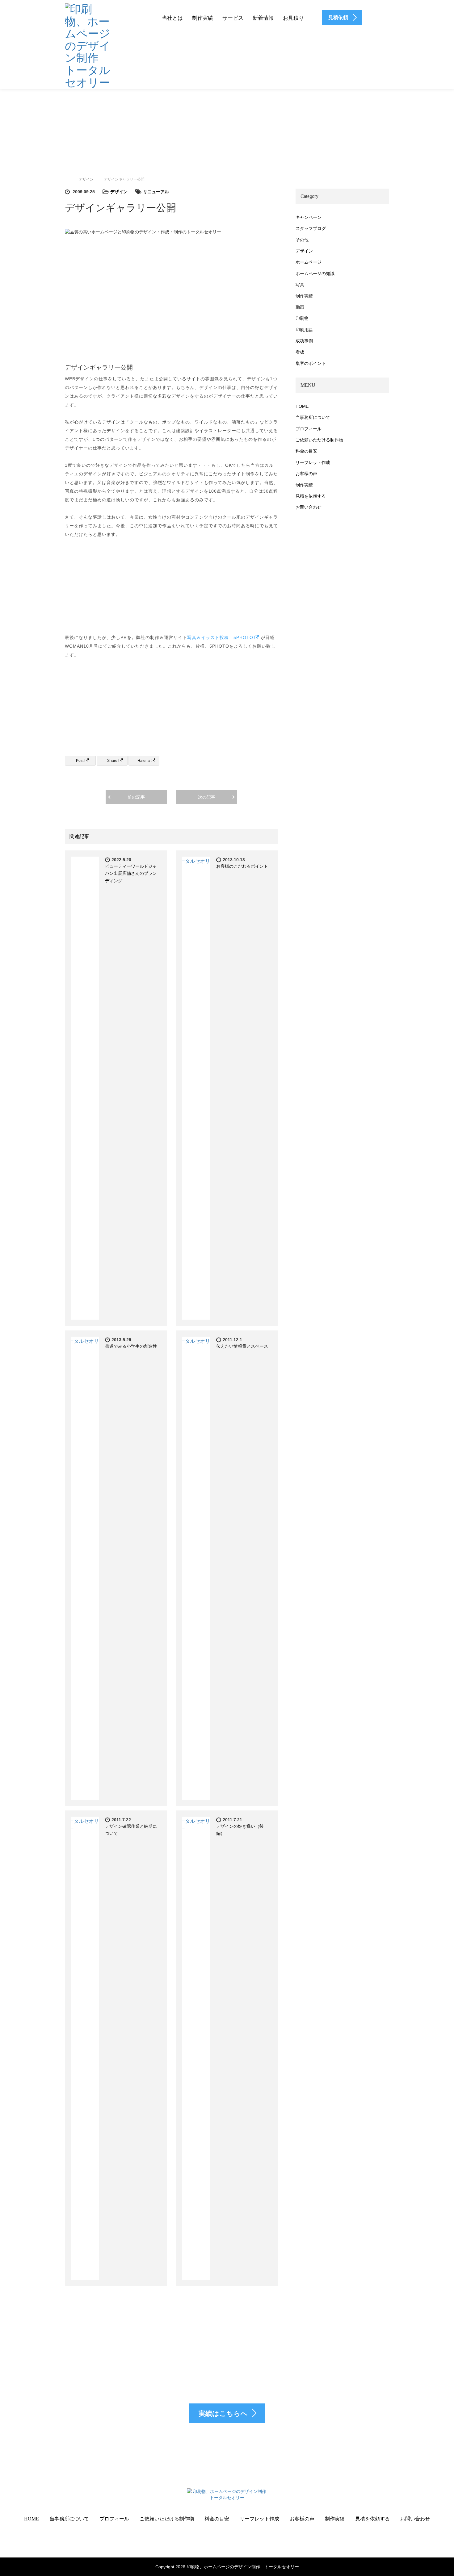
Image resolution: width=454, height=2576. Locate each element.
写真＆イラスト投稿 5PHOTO (220, 637)
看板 (300, 352)
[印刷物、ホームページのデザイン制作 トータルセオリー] (88, 45)
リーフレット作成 (313, 462)
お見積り (293, 18)
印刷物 (302, 318)
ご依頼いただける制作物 (319, 440)
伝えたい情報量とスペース (242, 1346)
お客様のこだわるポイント (242, 866)
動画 (300, 307)
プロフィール (309, 429)
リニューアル (156, 192)
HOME (302, 406)
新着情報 (263, 18)
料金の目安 (306, 451)
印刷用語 (304, 330)
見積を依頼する (311, 496)
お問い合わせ (309, 507)
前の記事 (136, 797)
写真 (300, 285)
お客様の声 (306, 474)
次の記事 (207, 797)
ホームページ (309, 262)
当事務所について (313, 417)
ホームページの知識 (315, 273)
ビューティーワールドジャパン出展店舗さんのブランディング (131, 874)
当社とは (172, 18)
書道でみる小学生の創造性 (131, 1346)
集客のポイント (311, 363)
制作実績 (203, 18)
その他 (302, 240)
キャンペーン (309, 217)
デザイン (119, 192)
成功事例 (304, 341)
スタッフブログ (311, 228)
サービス (233, 18)
